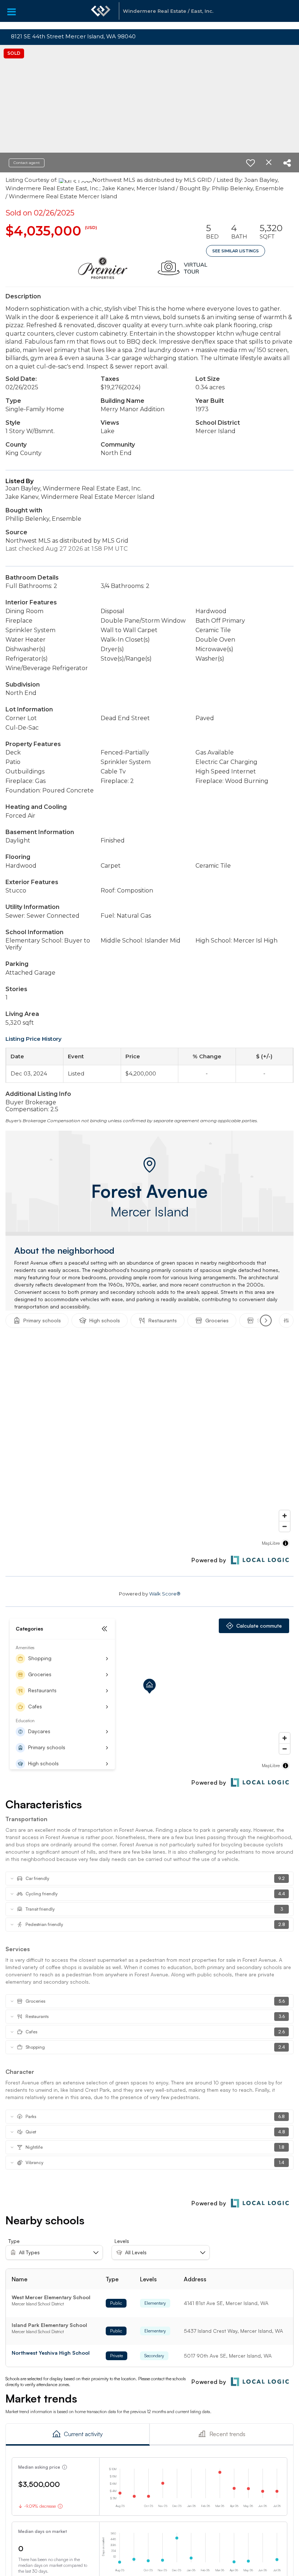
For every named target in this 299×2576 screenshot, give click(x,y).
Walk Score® (165, 1594)
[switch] (251, 163)
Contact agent (27, 163)
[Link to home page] (101, 15)
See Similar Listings (236, 251)
